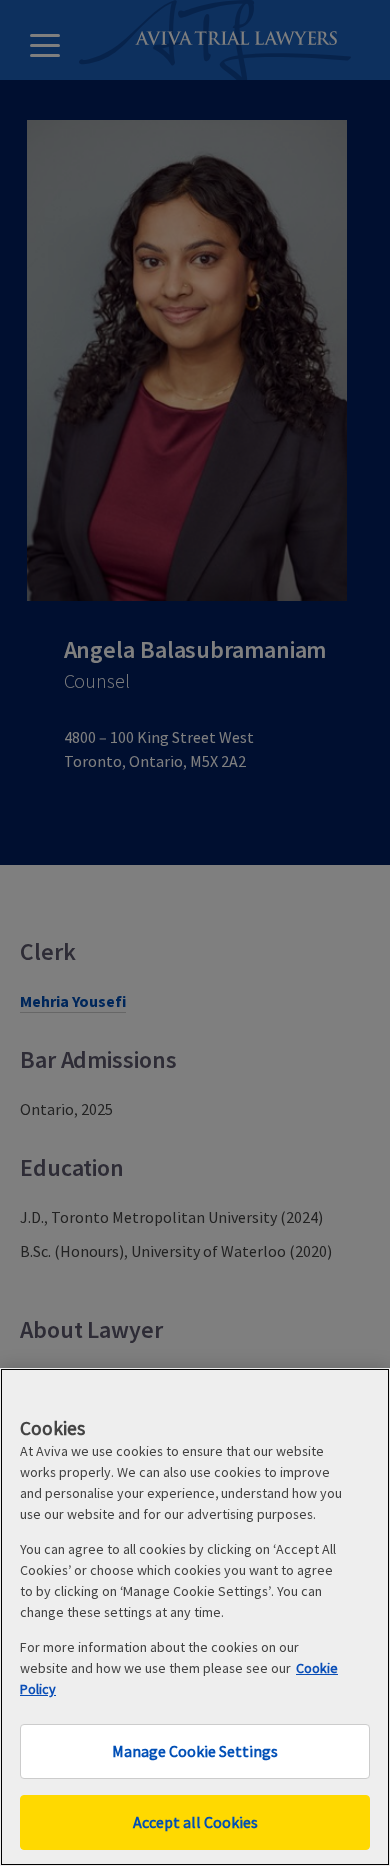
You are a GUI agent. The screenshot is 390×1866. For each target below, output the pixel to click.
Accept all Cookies (195, 1822)
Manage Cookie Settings (195, 1751)
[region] (195, 1617)
